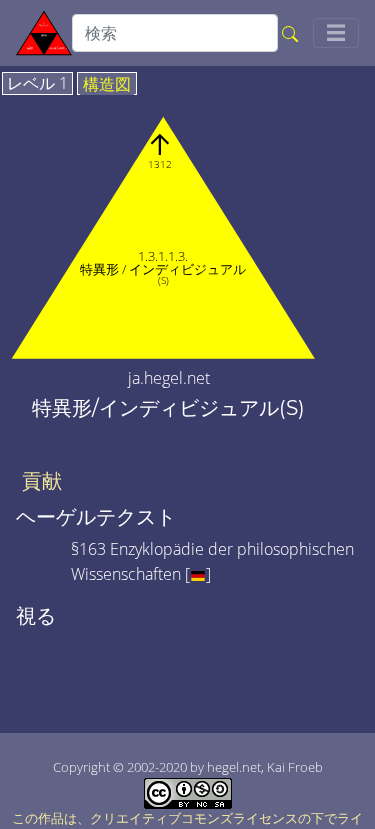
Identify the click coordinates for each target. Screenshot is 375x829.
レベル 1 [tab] (37, 84)
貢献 (42, 481)
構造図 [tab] (107, 85)
